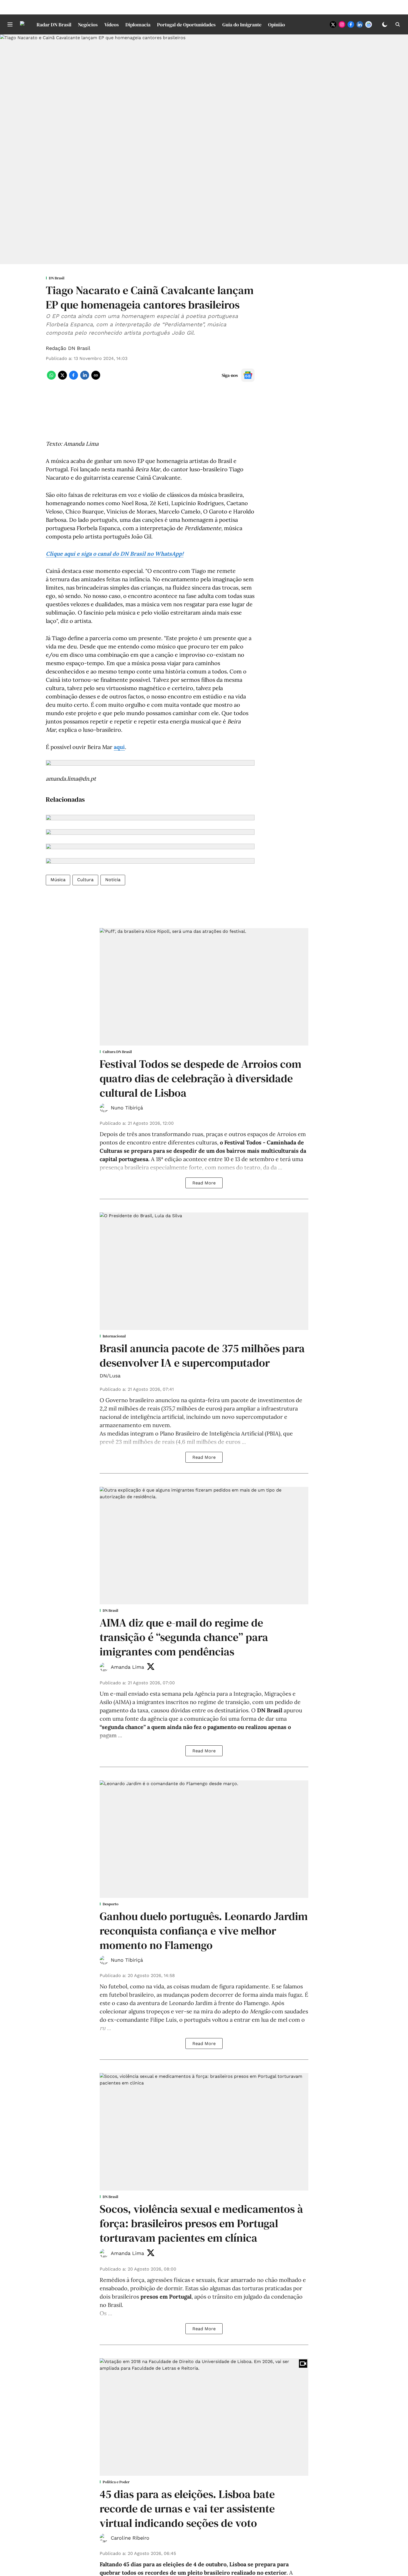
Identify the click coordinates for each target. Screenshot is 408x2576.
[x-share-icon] (62, 378)
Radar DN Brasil (54, 25)
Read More (204, 1183)
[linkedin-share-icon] (85, 378)
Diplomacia (138, 25)
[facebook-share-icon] (74, 378)
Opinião (277, 25)
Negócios (88, 25)
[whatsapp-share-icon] (51, 378)
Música (58, 880)
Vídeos (112, 25)
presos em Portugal (166, 2296)
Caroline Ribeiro (130, 2538)
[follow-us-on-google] (248, 375)
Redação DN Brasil (68, 348)
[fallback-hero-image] (204, 987)
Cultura (85, 880)
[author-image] (104, 1108)
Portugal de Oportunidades (186, 25)
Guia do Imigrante (242, 25)
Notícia (113, 880)
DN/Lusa (110, 1376)
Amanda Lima (127, 1667)
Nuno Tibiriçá (127, 1108)
